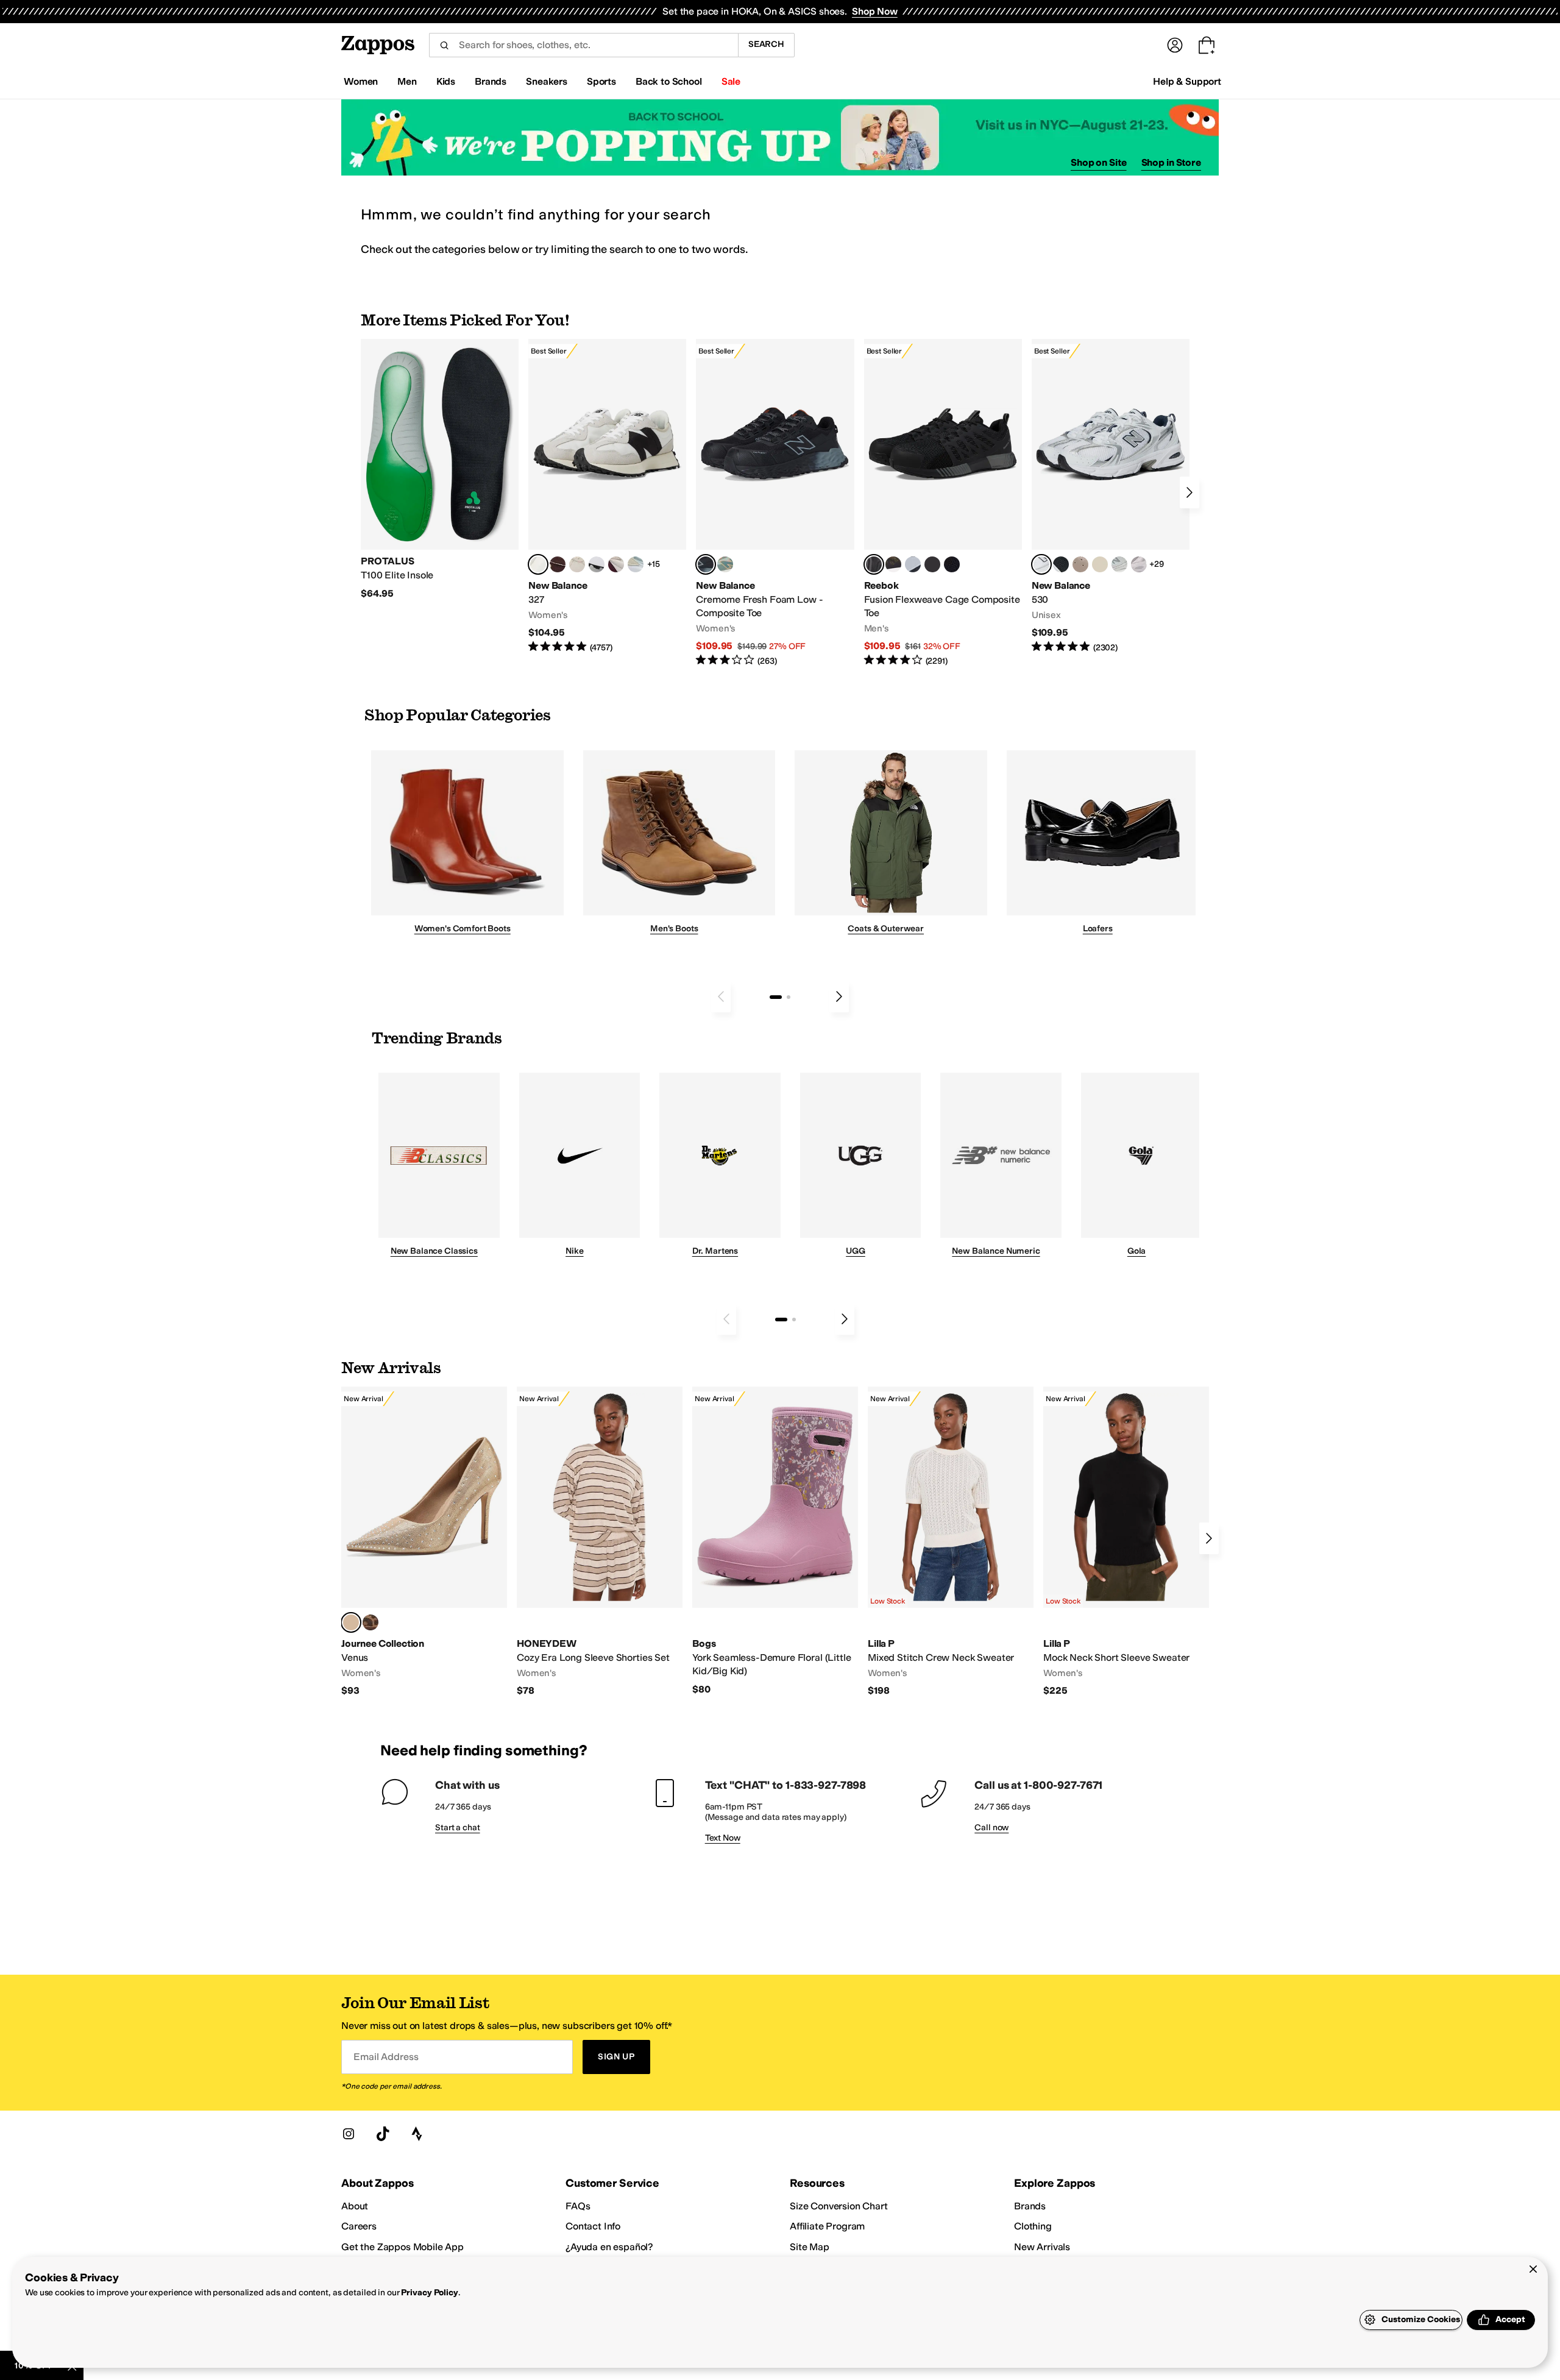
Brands (1030, 2206)
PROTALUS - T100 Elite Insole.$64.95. (440, 469)
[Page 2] (789, 997)
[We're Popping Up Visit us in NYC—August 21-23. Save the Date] (780, 137)
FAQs (578, 2206)
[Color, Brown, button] (893, 564)
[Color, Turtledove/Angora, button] (1100, 564)
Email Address (386, 2057)
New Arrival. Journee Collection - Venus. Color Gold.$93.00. (424, 1542)
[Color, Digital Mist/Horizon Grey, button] (597, 564)
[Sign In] (1175, 45)
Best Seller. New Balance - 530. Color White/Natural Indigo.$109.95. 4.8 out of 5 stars (1111, 496)
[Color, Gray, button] (913, 564)
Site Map (810, 2247)
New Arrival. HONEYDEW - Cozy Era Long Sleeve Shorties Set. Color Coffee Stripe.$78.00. (600, 1542)
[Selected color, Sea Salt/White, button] (538, 564)
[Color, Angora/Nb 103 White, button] (636, 564)
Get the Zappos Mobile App (402, 2247)
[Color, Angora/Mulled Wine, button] (616, 564)
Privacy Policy (429, 2293)
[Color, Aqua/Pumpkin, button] (725, 564)
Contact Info (593, 2226)
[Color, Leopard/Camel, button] (370, 1622)
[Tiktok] (383, 2134)
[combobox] (583, 45)
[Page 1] (776, 997)
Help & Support (1187, 81)
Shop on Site (1099, 162)
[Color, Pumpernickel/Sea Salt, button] (558, 564)
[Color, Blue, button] (932, 564)
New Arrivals (1042, 2247)
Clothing (1033, 2226)
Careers (359, 2226)
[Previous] (721, 996)
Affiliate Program (827, 2226)
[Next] (1189, 492)
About (355, 2206)
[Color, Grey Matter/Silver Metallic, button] (1119, 564)
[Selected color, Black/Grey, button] (706, 564)
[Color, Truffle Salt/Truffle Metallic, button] (1139, 564)
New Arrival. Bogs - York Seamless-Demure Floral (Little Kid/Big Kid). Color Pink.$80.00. (775, 1541)
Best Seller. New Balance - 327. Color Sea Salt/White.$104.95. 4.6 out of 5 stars (607, 496)
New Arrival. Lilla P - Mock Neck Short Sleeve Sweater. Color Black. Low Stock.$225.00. (1126, 1542)
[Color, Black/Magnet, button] (1061, 564)
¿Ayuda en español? (609, 2247)
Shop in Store (1171, 162)
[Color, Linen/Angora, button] (577, 564)
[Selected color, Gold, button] (351, 1622)
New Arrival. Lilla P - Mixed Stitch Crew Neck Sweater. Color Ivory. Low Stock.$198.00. (951, 1542)
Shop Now (875, 11)
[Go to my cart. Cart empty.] (1207, 45)
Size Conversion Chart (839, 2206)
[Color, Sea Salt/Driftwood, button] (1080, 564)
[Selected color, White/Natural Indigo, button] (1041, 564)
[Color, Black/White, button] (952, 564)
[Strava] (417, 2134)
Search (766, 44)
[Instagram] (349, 2134)
